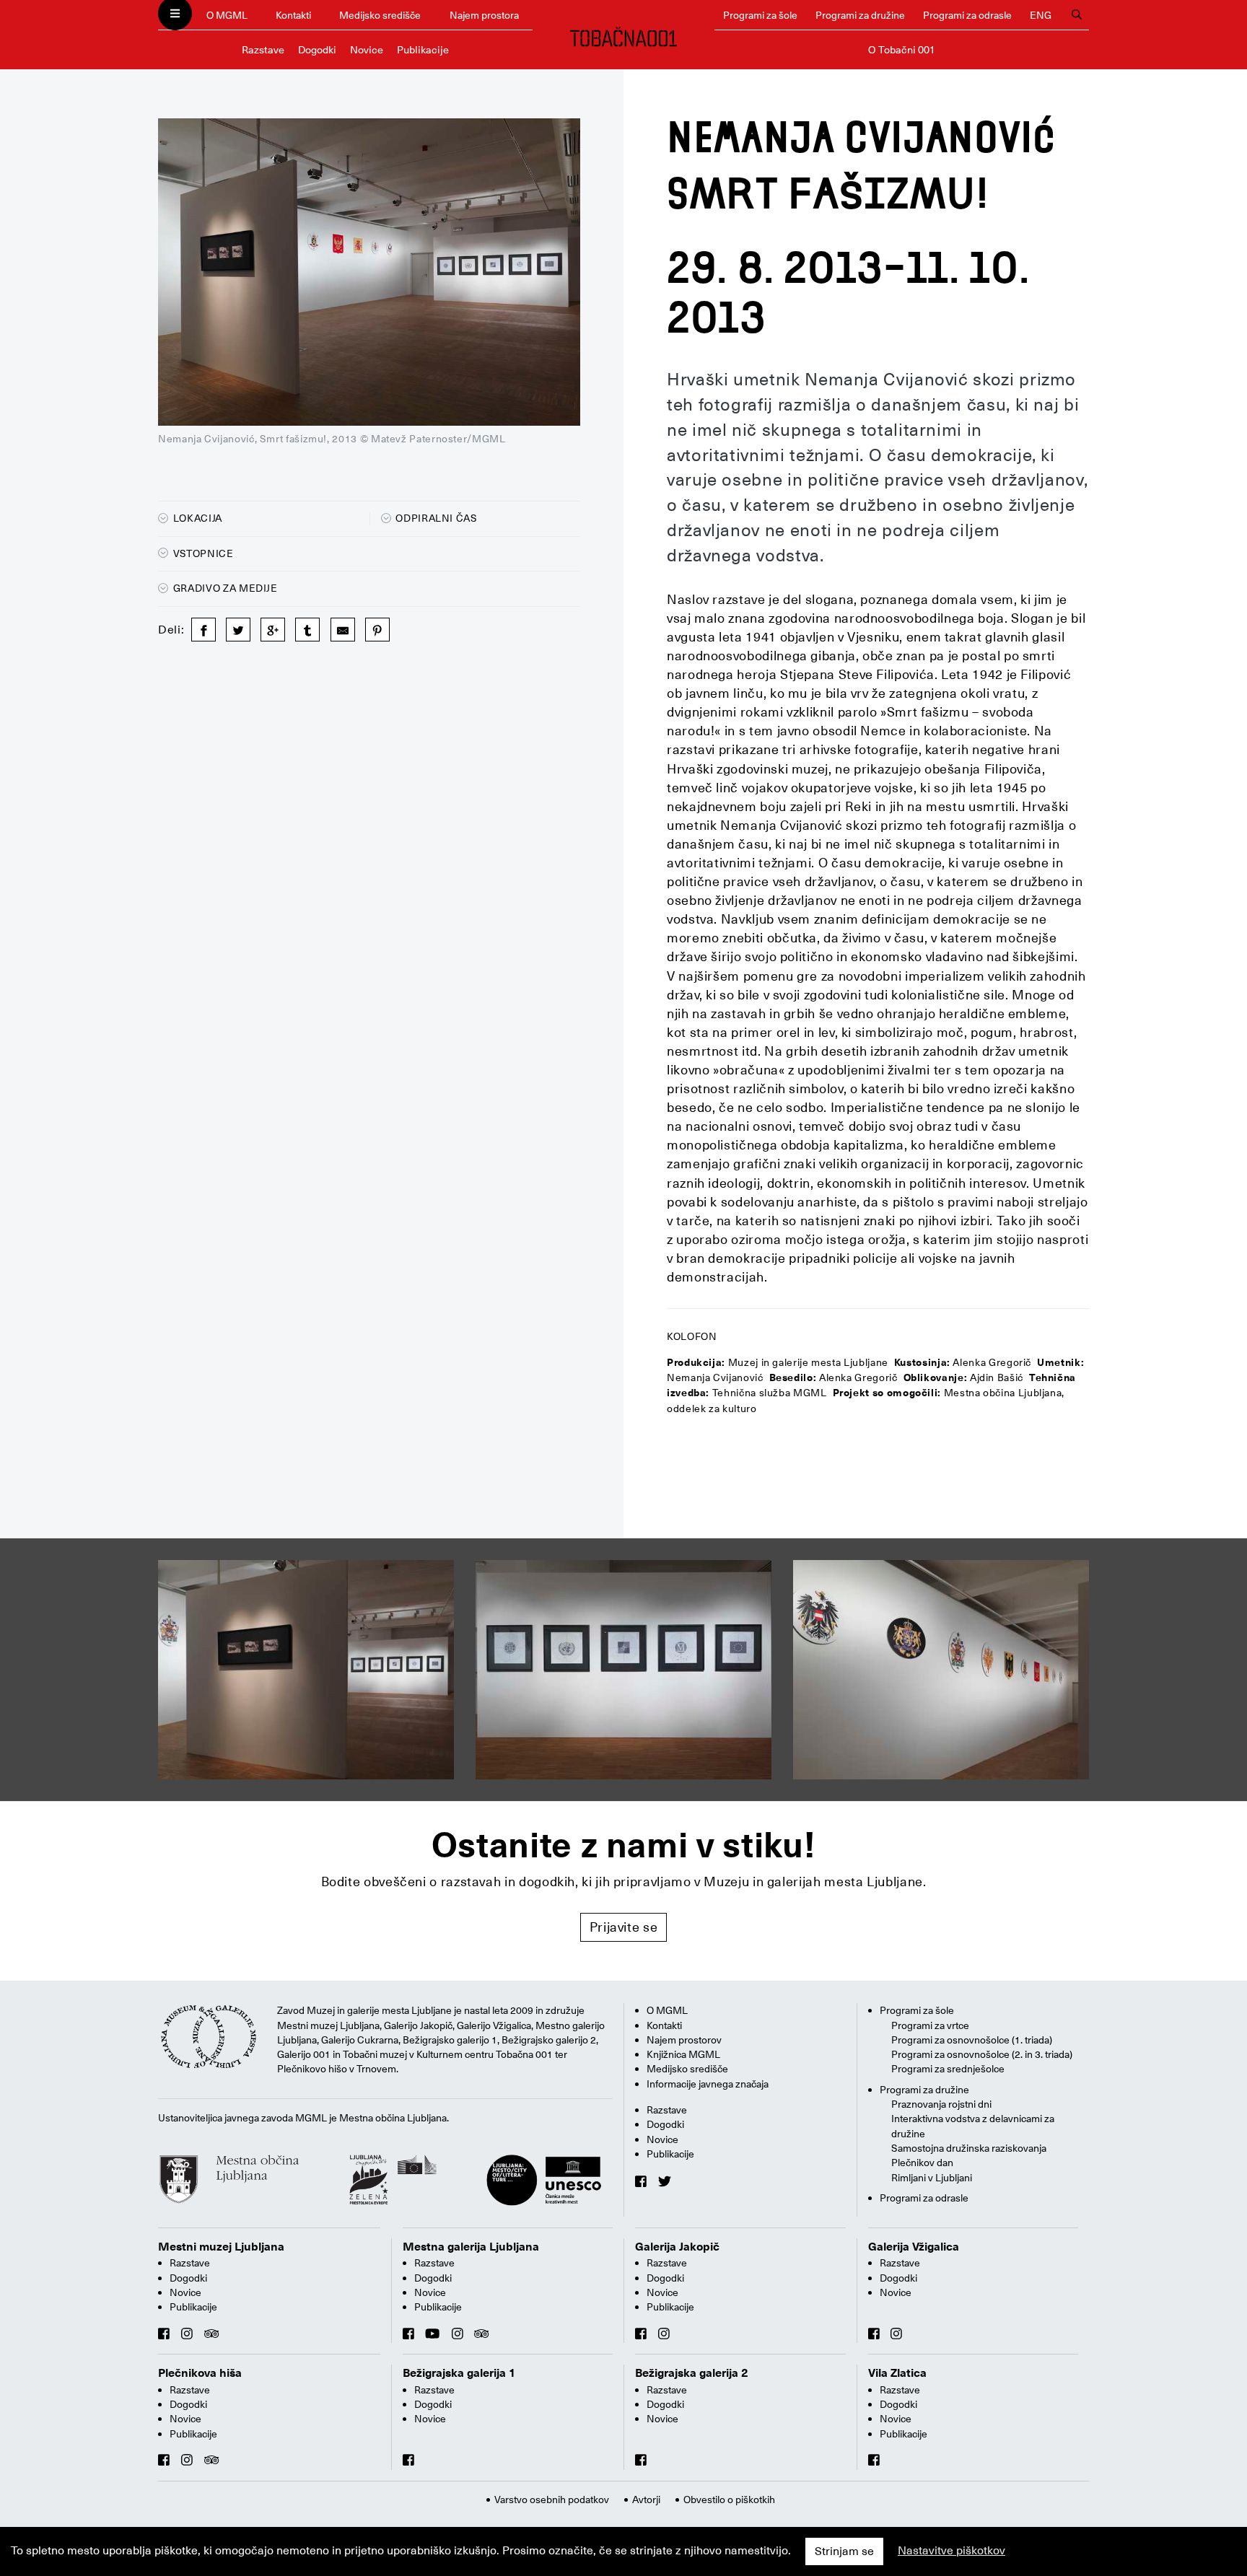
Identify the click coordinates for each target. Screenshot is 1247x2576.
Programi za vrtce (930, 2025)
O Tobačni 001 (902, 50)
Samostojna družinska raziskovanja (969, 2148)
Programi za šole (760, 15)
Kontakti (293, 15)
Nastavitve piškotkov (951, 2551)
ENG (1041, 15)
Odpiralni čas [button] (436, 518)
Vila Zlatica (897, 2373)
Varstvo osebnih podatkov (552, 2500)
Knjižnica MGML (683, 2054)
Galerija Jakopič (677, 2247)
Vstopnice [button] (202, 553)
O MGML (227, 15)
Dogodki (317, 50)
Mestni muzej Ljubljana (221, 2247)
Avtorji (646, 2500)
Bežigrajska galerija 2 (692, 2373)
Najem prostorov (684, 2040)
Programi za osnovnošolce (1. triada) (972, 2040)
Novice (367, 50)
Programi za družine (860, 15)
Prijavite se (624, 1927)
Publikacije (423, 50)
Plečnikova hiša (200, 2373)
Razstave (263, 50)
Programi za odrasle (967, 15)
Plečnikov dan (922, 2163)
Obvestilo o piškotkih (729, 2500)
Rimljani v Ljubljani (932, 2178)
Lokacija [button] (196, 518)
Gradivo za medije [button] (224, 588)
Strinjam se (844, 2551)
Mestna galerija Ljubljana (471, 2247)
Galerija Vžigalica (914, 2247)
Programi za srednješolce (948, 2069)
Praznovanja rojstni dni (941, 2104)
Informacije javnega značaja (708, 2084)
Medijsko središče (380, 15)
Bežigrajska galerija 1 (459, 2373)
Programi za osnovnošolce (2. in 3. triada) (982, 2054)
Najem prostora (484, 15)
